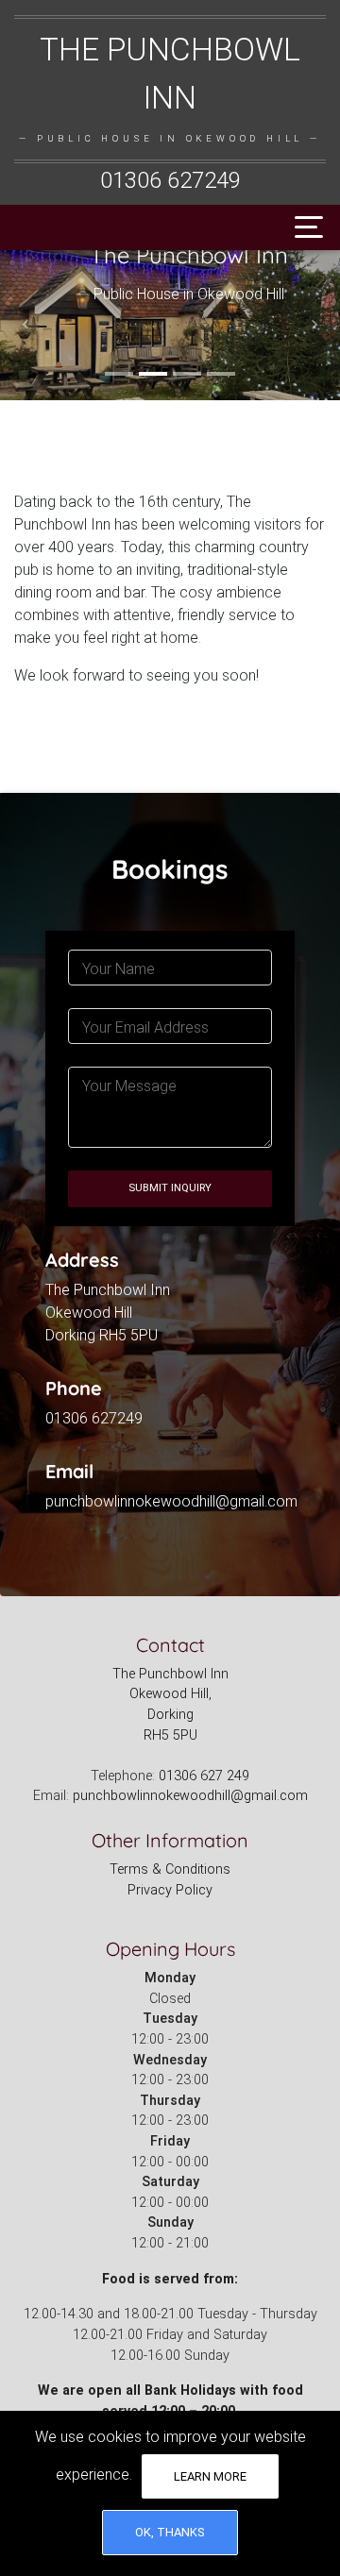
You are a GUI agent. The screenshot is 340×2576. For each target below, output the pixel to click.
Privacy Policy (170, 1890)
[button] (25, 325)
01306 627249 (170, 180)
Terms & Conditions (170, 1869)
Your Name (119, 969)
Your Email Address (145, 1027)
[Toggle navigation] (304, 227)
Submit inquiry (170, 1188)
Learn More (210, 2476)
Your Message (129, 1086)
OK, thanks (170, 2532)
